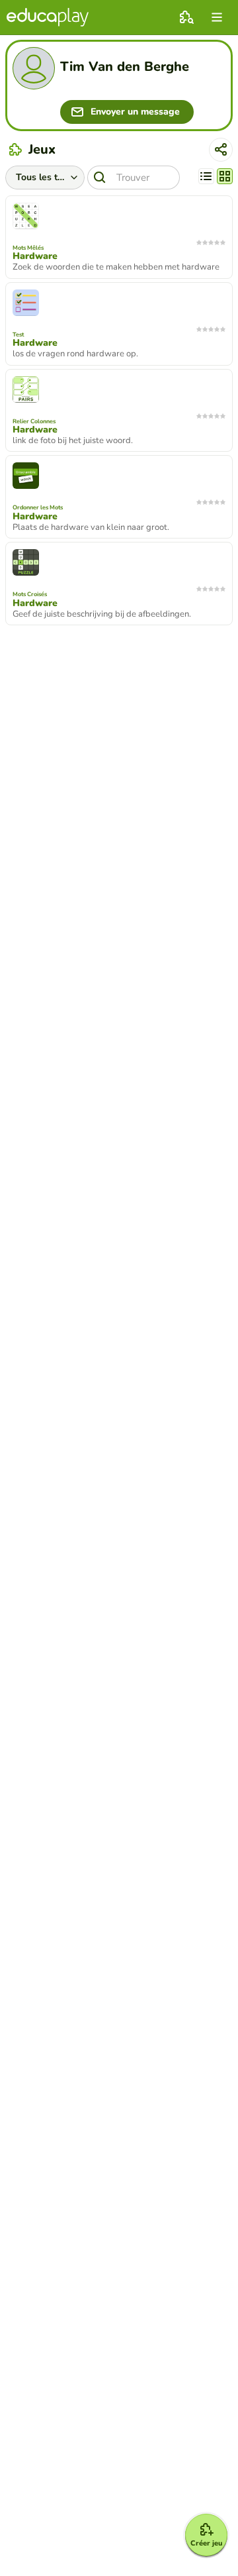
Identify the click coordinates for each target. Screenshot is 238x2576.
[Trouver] (100, 178)
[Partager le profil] (221, 150)
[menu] (217, 17)
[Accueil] (48, 17)
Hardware (35, 256)
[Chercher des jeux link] (186, 17)
